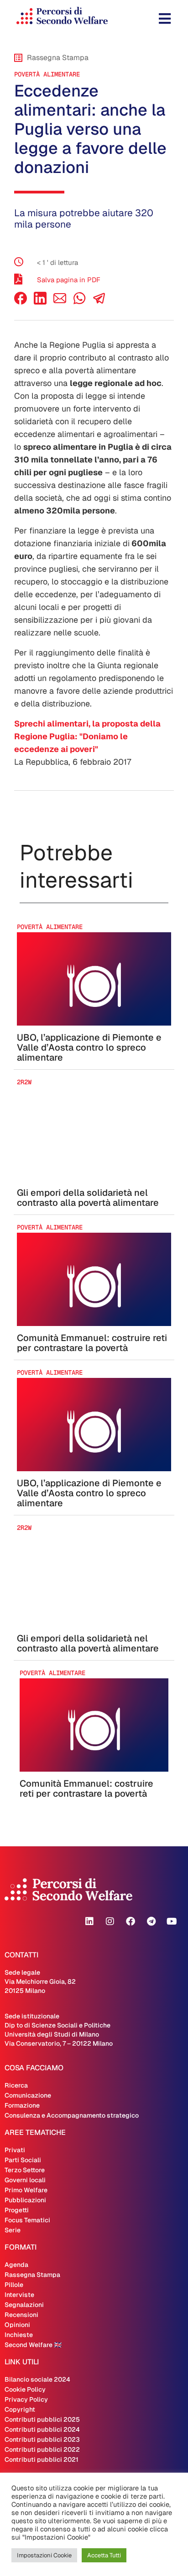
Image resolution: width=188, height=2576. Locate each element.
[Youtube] (172, 1921)
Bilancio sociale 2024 (37, 2379)
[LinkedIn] (40, 302)
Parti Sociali (23, 2160)
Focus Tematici (27, 2220)
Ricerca (16, 2085)
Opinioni (17, 2325)
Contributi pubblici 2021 (42, 2459)
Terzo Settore (25, 2170)
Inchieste (19, 2335)
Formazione (22, 2105)
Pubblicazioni (25, 2200)
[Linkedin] (89, 1921)
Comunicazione (28, 2095)
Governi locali (25, 2180)
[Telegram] (151, 1921)
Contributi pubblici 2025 (42, 2419)
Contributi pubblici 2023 (42, 2439)
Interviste (19, 2295)
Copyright (20, 2409)
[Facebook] (21, 302)
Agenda (16, 2265)
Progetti (17, 2210)
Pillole (14, 2285)
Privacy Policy (26, 2399)
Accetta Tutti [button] (104, 2555)
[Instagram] (110, 1921)
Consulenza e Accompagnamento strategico (72, 2115)
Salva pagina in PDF (69, 280)
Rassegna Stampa (32, 2275)
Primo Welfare (26, 2190)
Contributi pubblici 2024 (42, 2429)
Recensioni (21, 2315)
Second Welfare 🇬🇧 (33, 2345)
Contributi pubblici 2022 (42, 2449)
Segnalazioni (24, 2305)
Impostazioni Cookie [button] (44, 2555)
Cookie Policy (25, 2389)
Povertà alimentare (47, 74)
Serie (13, 2230)
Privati (15, 2150)
